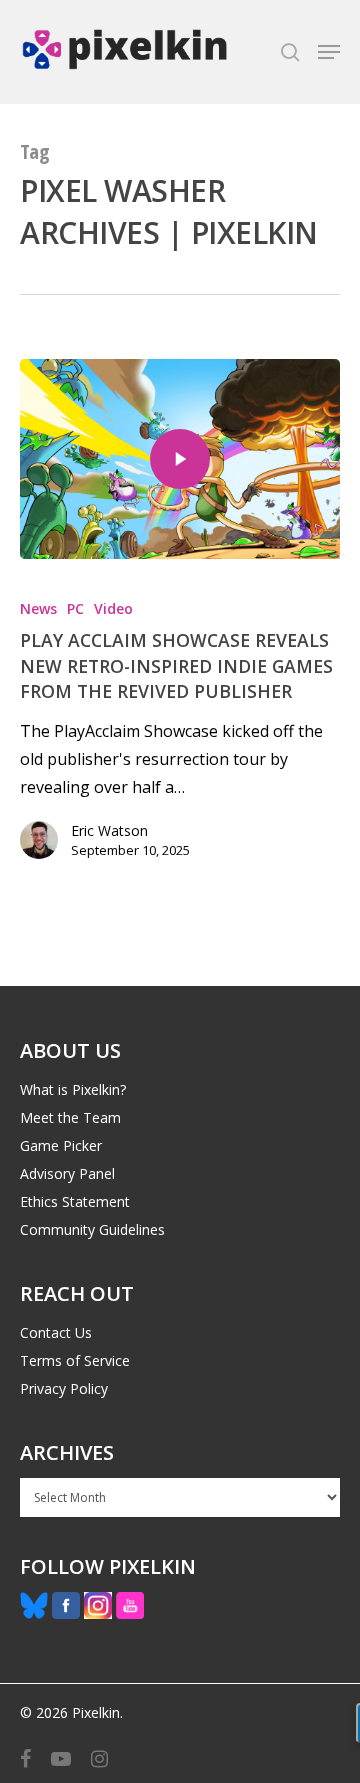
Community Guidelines (92, 1229)
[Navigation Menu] (329, 52)
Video (113, 608)
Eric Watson (109, 830)
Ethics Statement (75, 1201)
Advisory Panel (67, 1173)
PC (75, 608)
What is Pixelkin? (73, 1089)
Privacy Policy (64, 1388)
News (38, 608)
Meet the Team (70, 1117)
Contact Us (56, 1332)
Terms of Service (75, 1360)
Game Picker (61, 1145)
